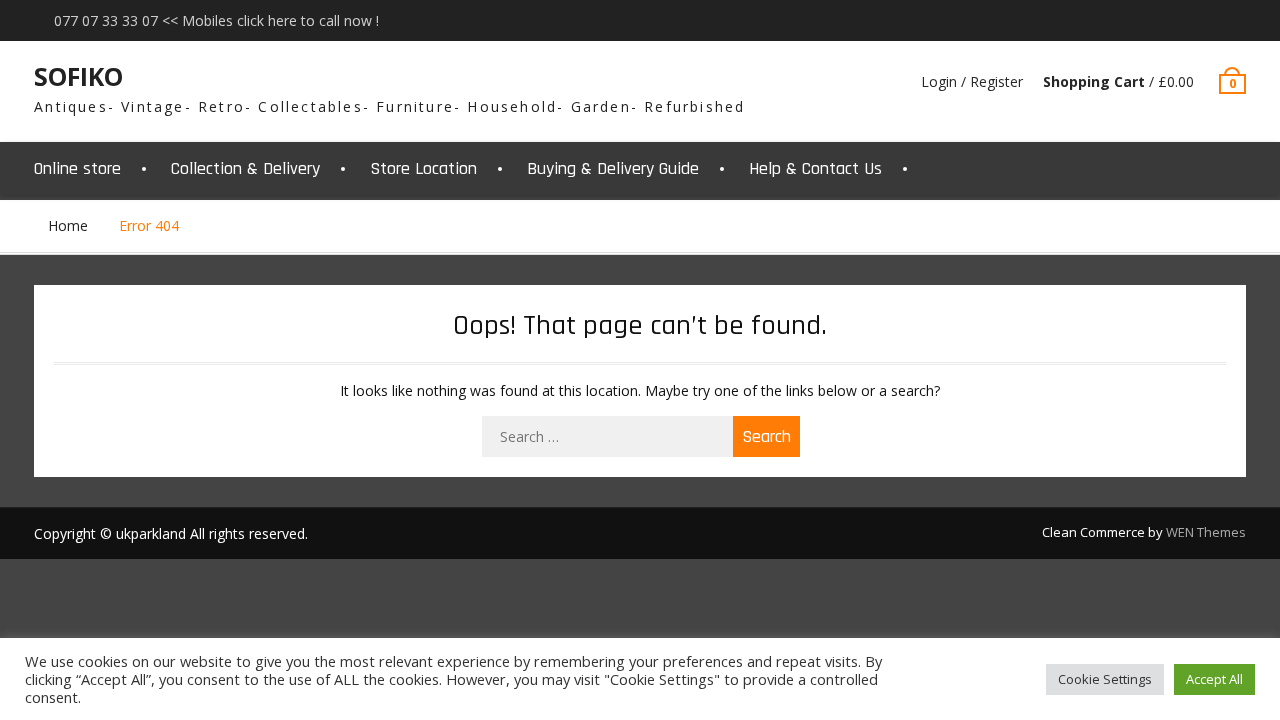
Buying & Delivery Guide (613, 168)
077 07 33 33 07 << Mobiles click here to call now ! (216, 20)
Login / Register (972, 81)
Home (68, 225)
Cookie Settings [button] (1105, 679)
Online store (77, 168)
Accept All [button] (1214, 679)
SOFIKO (78, 76)
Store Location (423, 168)
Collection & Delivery (245, 168)
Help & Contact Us (815, 168)
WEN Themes (1206, 532)
